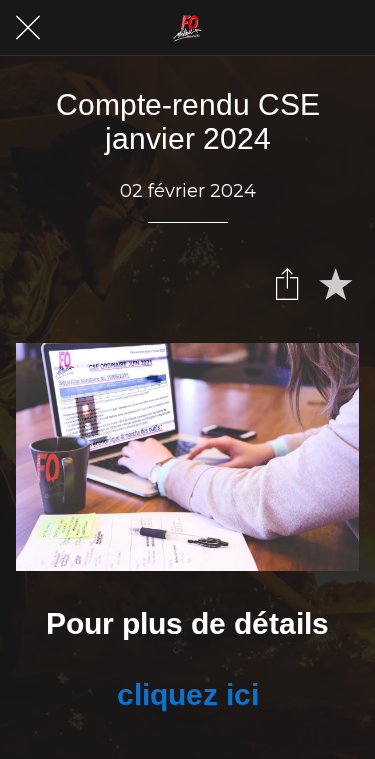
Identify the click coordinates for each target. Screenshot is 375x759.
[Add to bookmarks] (335, 283)
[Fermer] (28, 28)
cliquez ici (188, 694)
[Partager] (287, 283)
